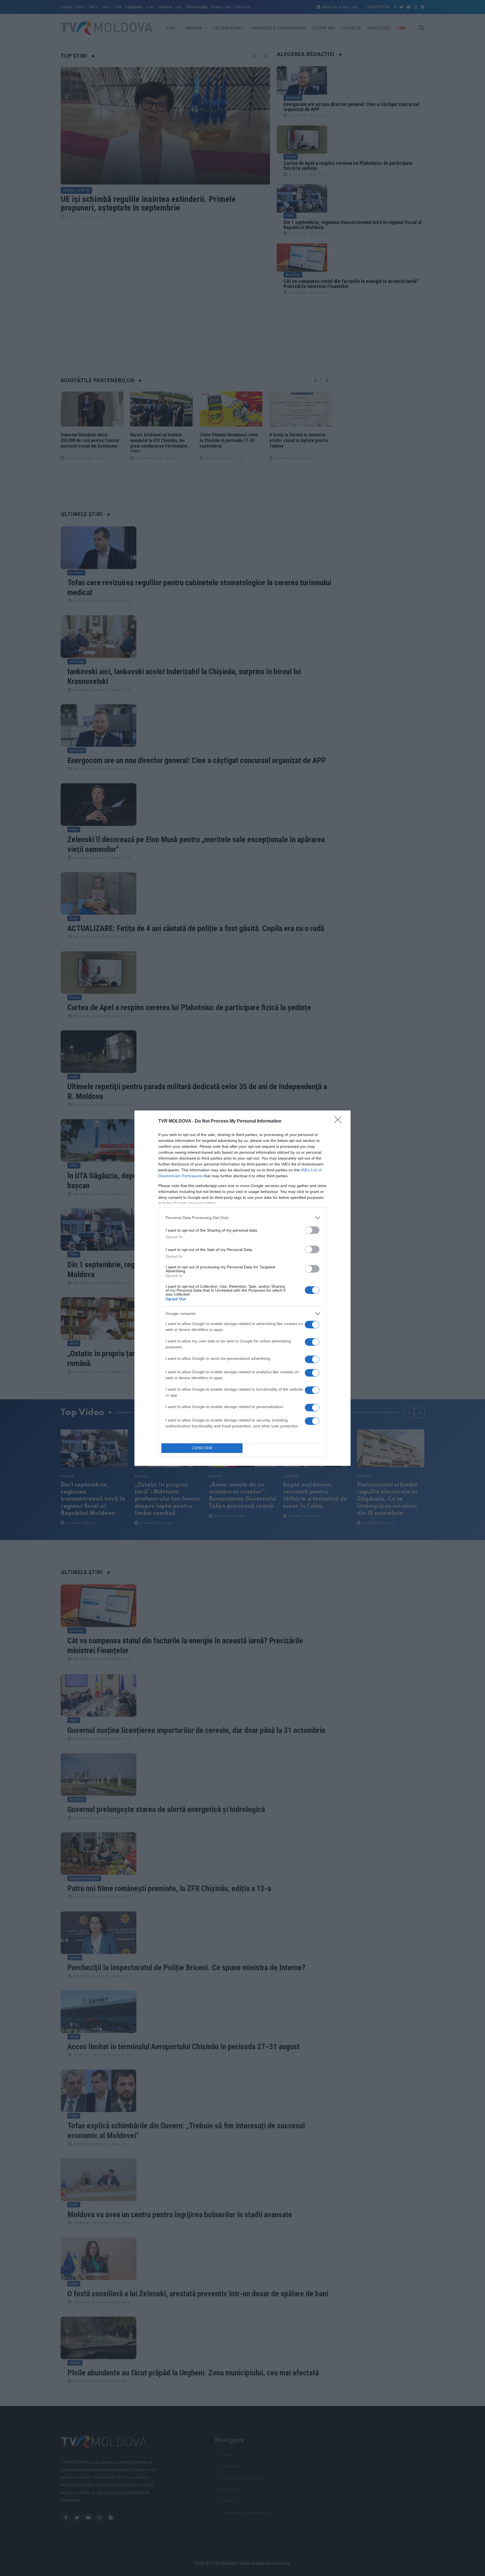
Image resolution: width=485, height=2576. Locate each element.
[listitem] (242, 1218)
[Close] (340, 1121)
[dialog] (242, 1288)
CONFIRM (202, 1448)
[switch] (312, 1230)
